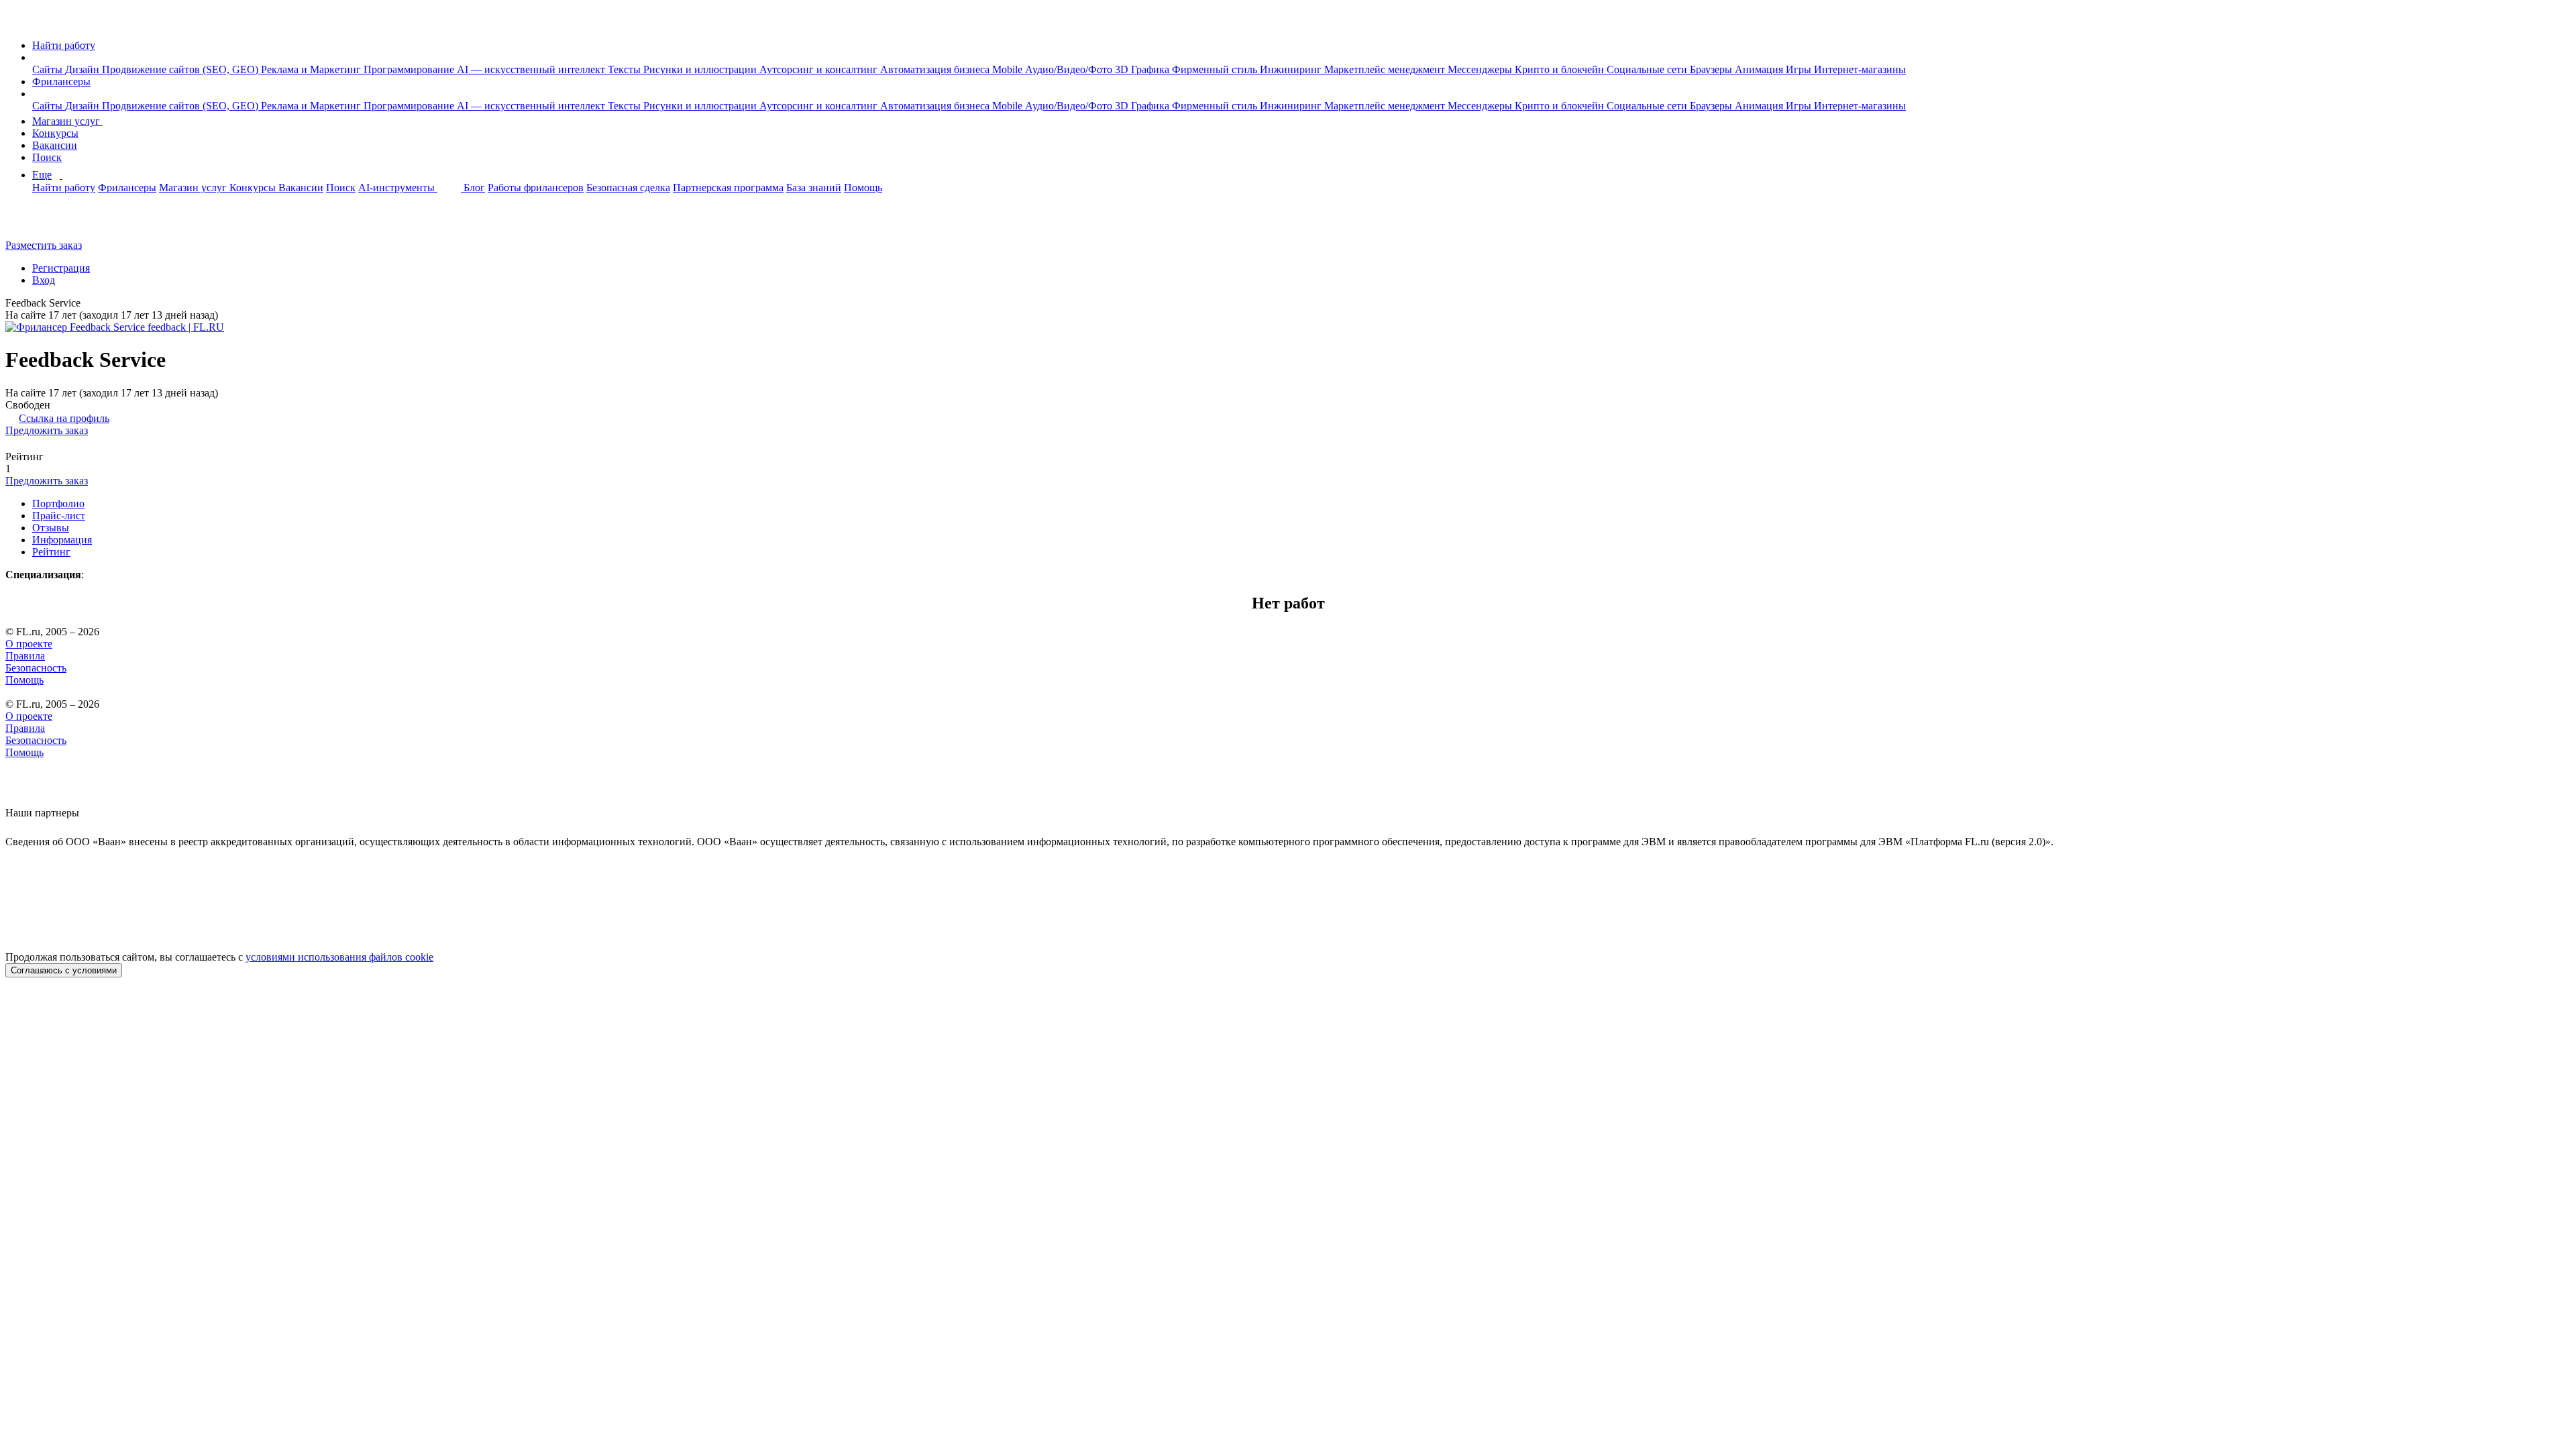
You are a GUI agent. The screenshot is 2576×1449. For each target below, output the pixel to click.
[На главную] (18, 22)
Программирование (410, 69)
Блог (474, 187)
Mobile (1009, 69)
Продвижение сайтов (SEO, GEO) (181, 69)
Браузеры (1712, 69)
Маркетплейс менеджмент (1386, 69)
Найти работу (64, 45)
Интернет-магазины (1860, 69)
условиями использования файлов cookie (339, 957)
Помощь (863, 187)
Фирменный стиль (1216, 69)
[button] (36, 57)
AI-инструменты (398, 187)
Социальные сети (1648, 69)
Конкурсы (55, 133)
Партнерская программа (728, 187)
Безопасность (36, 668)
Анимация (1760, 69)
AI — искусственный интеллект (532, 69)
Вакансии (55, 145)
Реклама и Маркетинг (312, 69)
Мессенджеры (1481, 69)
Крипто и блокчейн (1561, 69)
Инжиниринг (1292, 69)
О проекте (29, 644)
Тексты (626, 69)
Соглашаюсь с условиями (64, 970)
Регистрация (61, 268)
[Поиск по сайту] (43, 222)
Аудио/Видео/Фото (1070, 69)
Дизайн (84, 69)
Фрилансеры (61, 82)
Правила (25, 656)
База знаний (814, 187)
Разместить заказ (44, 245)
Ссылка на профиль (64, 418)
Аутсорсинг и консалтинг (820, 69)
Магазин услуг (67, 121)
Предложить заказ (47, 430)
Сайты (49, 69)
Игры (1800, 69)
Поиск (47, 157)
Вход (44, 280)
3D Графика (1143, 69)
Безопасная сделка (628, 187)
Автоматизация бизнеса (936, 69)
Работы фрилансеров (536, 187)
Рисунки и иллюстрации (701, 69)
